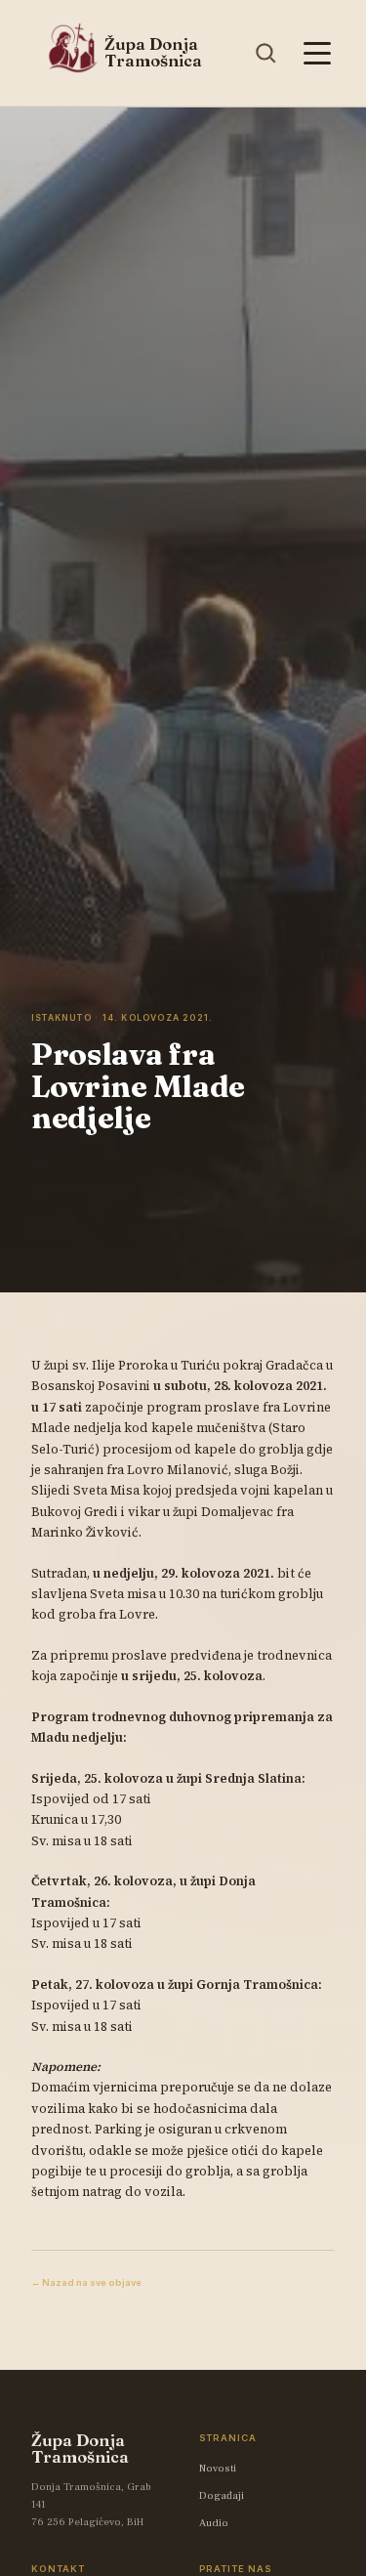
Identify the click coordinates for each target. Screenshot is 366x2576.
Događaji (222, 2496)
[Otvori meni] (317, 53)
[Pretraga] (266, 53)
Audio (214, 2523)
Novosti (218, 2469)
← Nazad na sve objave (86, 2282)
